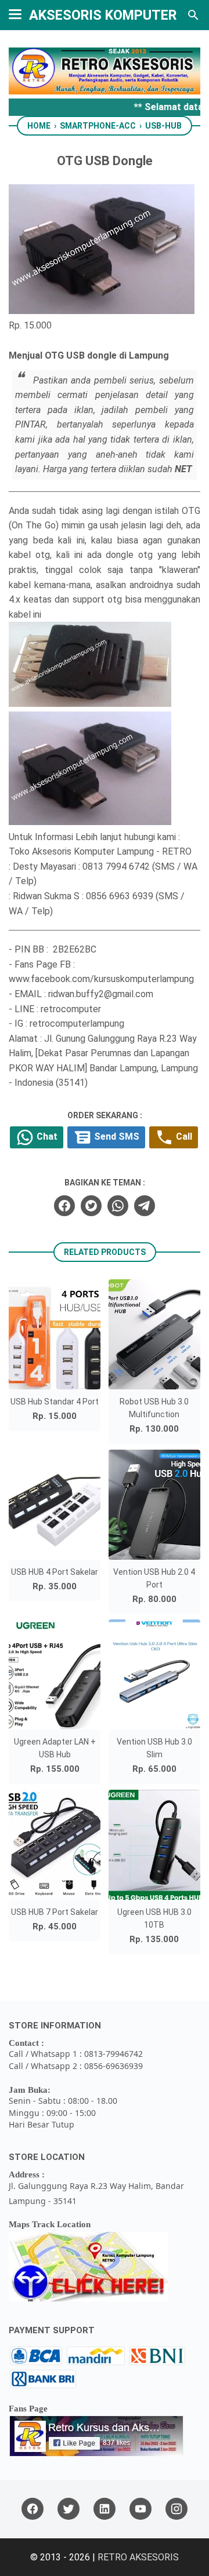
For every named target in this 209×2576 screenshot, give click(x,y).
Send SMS (116, 1137)
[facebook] (64, 1206)
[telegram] (145, 1206)
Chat (46, 1137)
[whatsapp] (118, 1206)
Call (183, 1137)
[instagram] (176, 2509)
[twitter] (91, 1206)
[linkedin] (105, 2509)
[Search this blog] (193, 15)
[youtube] (140, 2509)
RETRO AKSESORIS (138, 2557)
